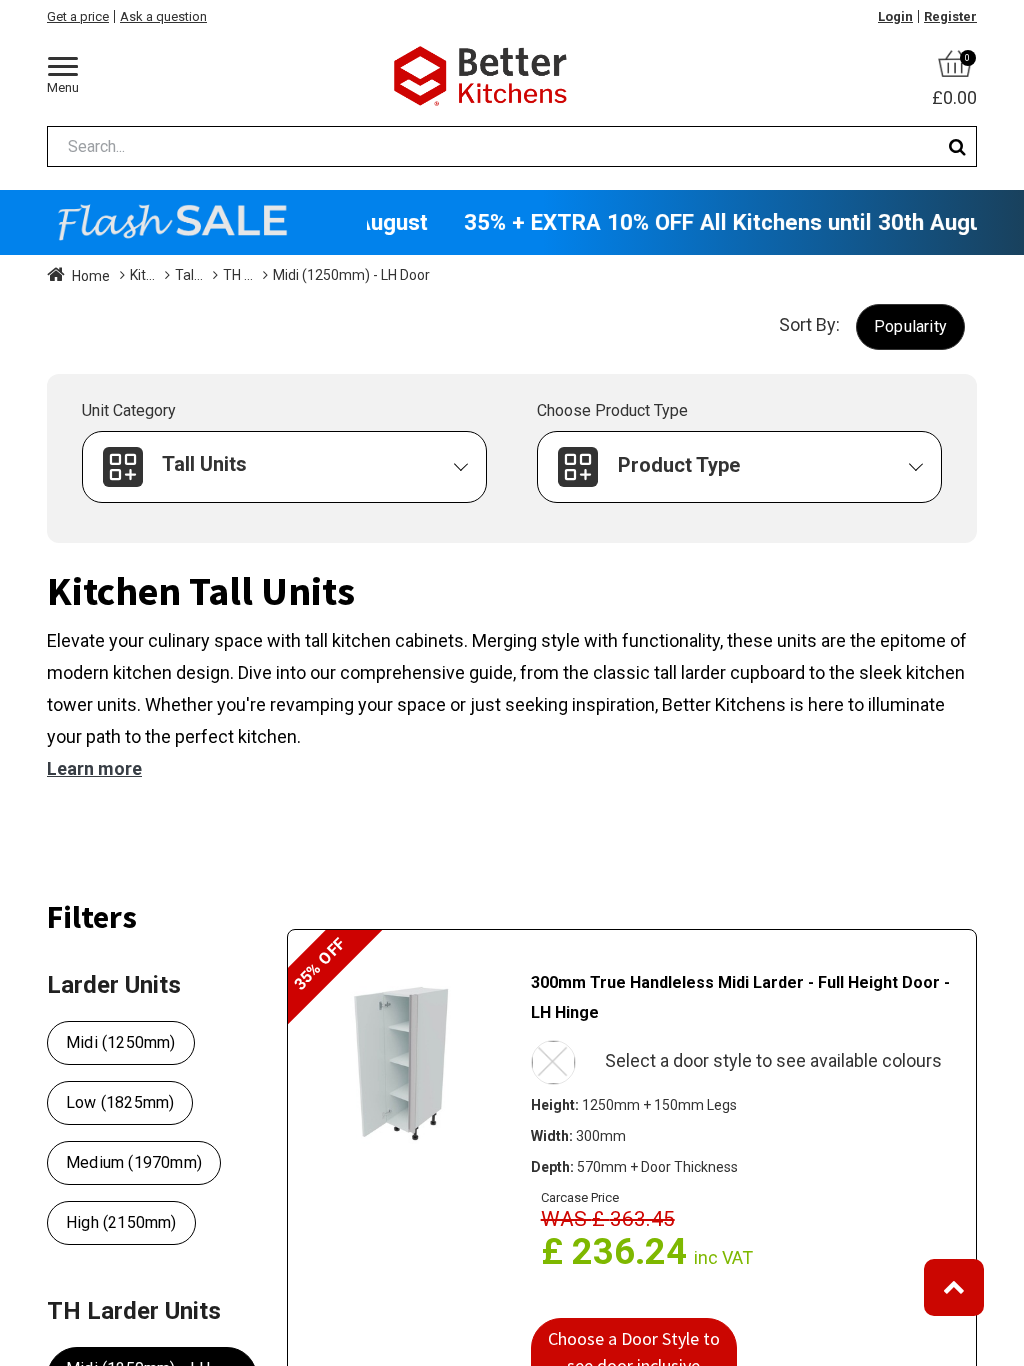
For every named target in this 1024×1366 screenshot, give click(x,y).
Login (895, 16)
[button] (910, 326)
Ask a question (163, 16)
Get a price (78, 16)
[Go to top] (954, 1287)
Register (950, 16)
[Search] (957, 146)
